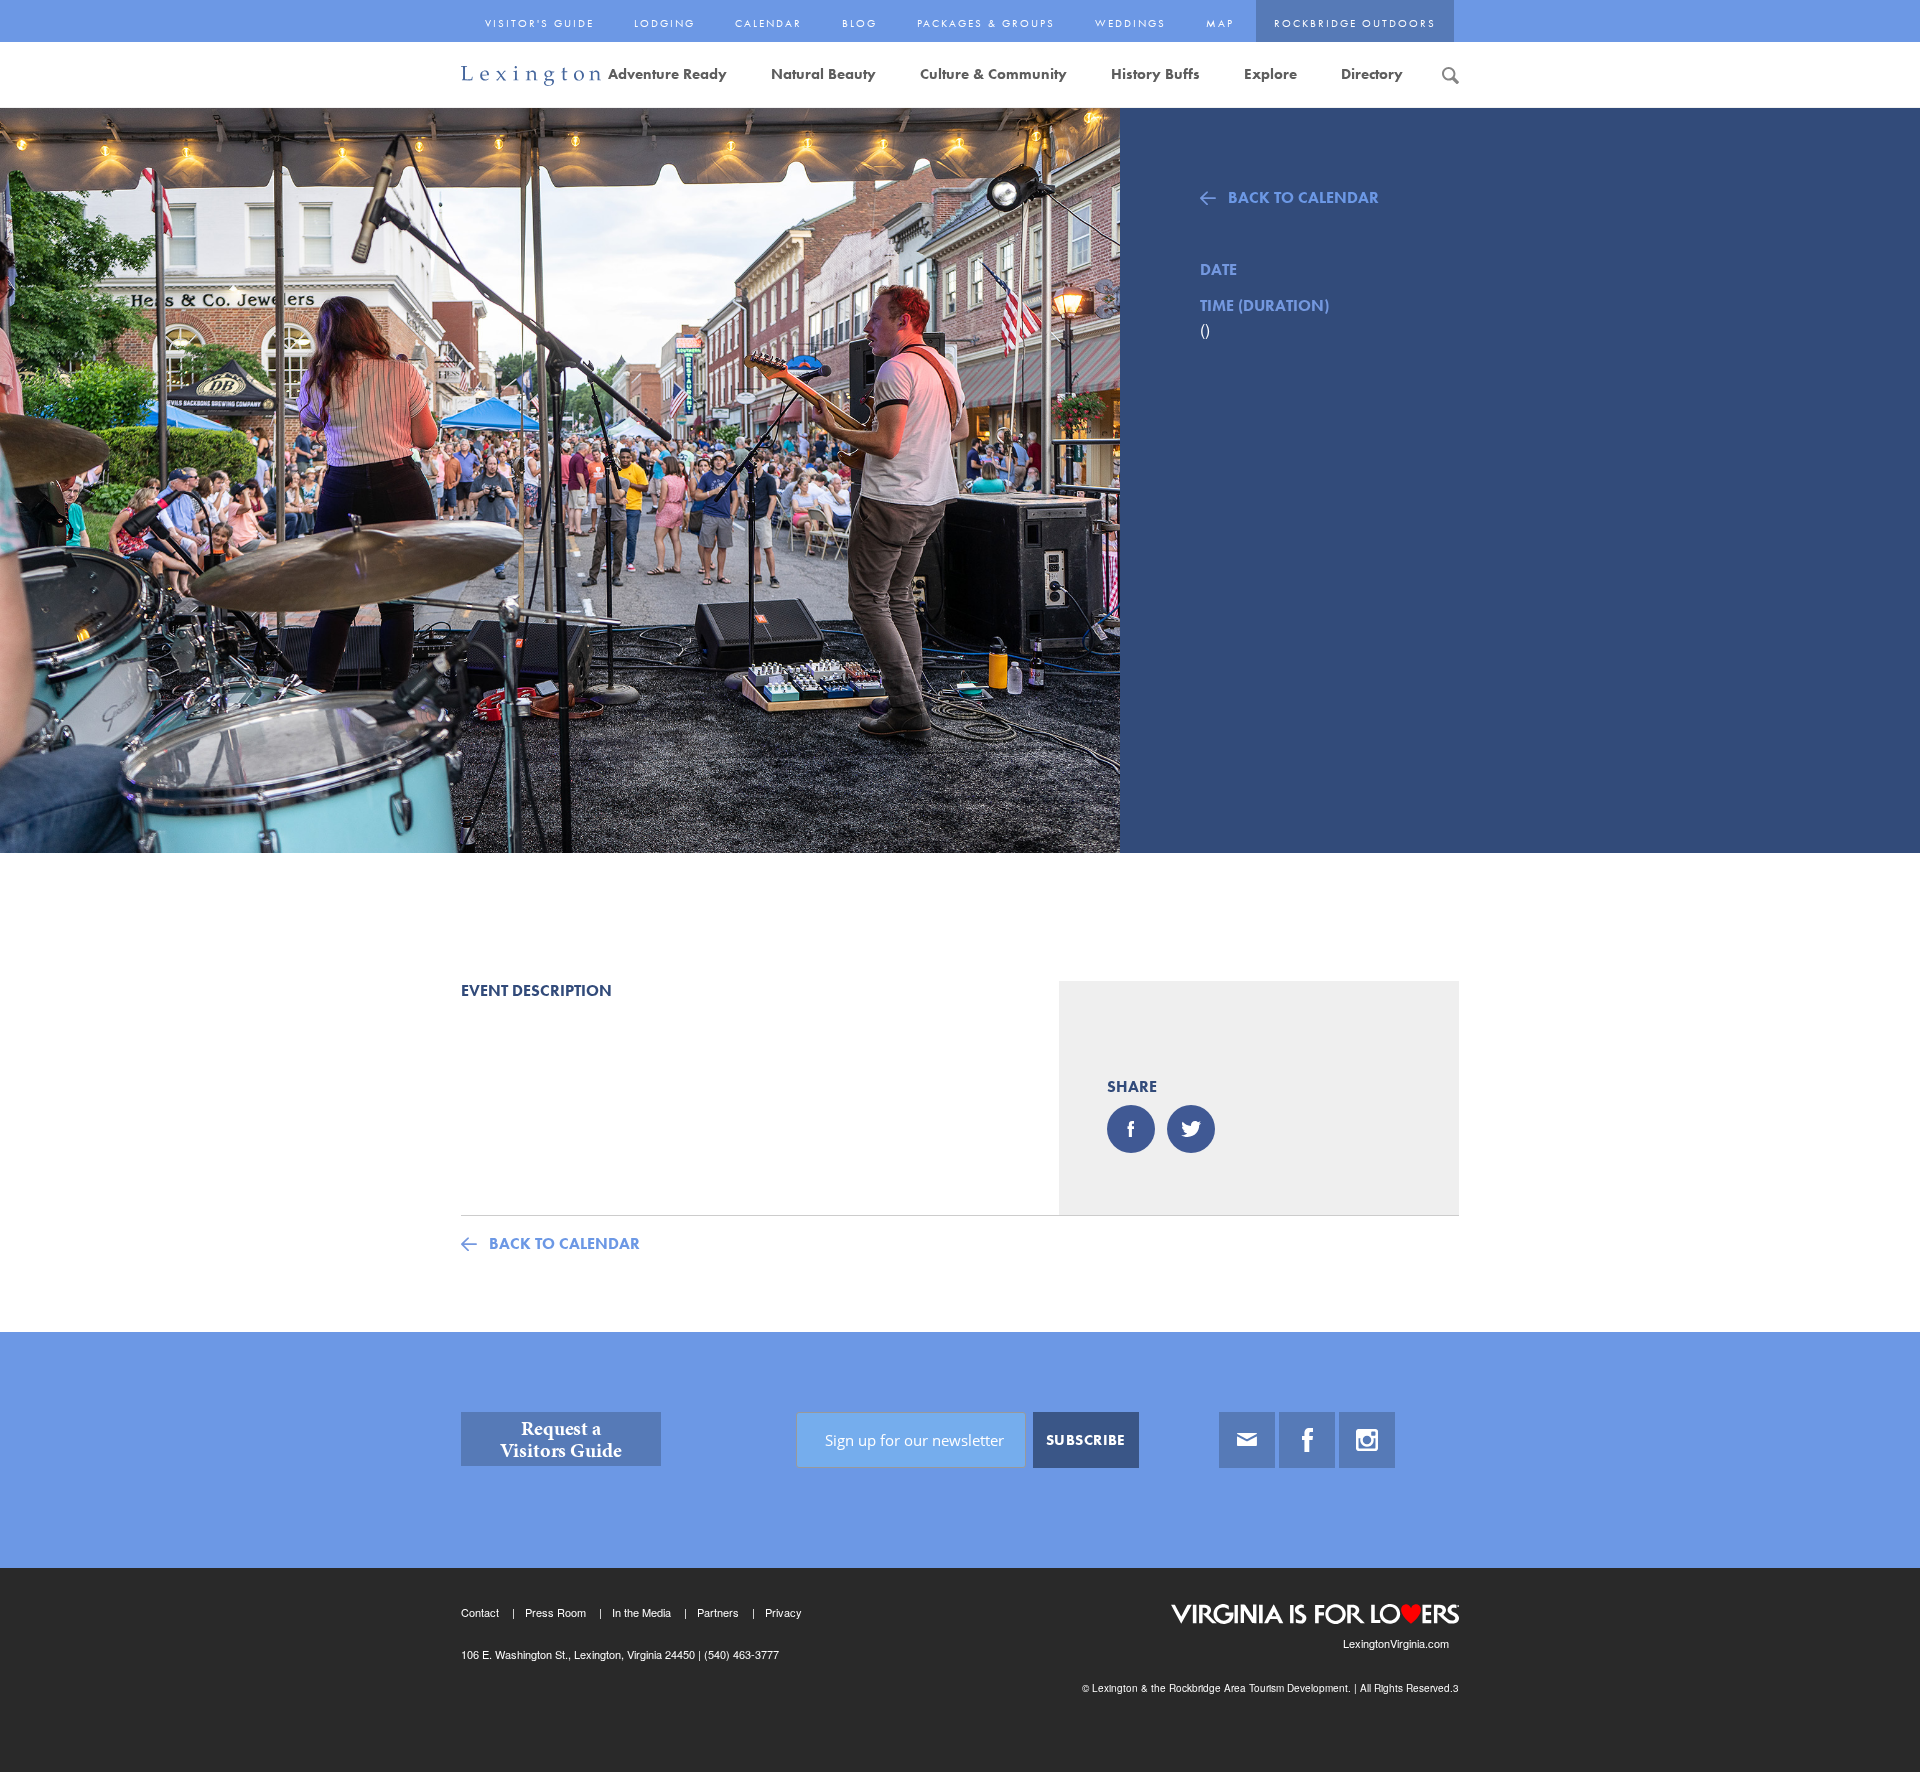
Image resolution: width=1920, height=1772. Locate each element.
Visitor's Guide (539, 23)
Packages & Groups (986, 23)
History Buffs (1155, 74)
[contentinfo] (960, 1552)
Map (1220, 23)
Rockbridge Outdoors (1355, 23)
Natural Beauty (823, 74)
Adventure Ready (667, 74)
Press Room (555, 1612)
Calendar (768, 23)
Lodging (664, 23)
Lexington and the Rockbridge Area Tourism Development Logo (531, 76)
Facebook (1307, 1440)
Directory (1372, 74)
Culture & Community (993, 74)
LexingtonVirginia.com (1396, 1643)
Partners (718, 1612)
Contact (480, 1612)
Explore (1270, 74)
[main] (960, 719)
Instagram (1367, 1440)
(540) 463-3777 (740, 1654)
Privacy (783, 1612)
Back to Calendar (1303, 197)
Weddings (1130, 23)
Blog (859, 23)
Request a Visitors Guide (561, 1439)
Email (1247, 1440)
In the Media (641, 1612)
